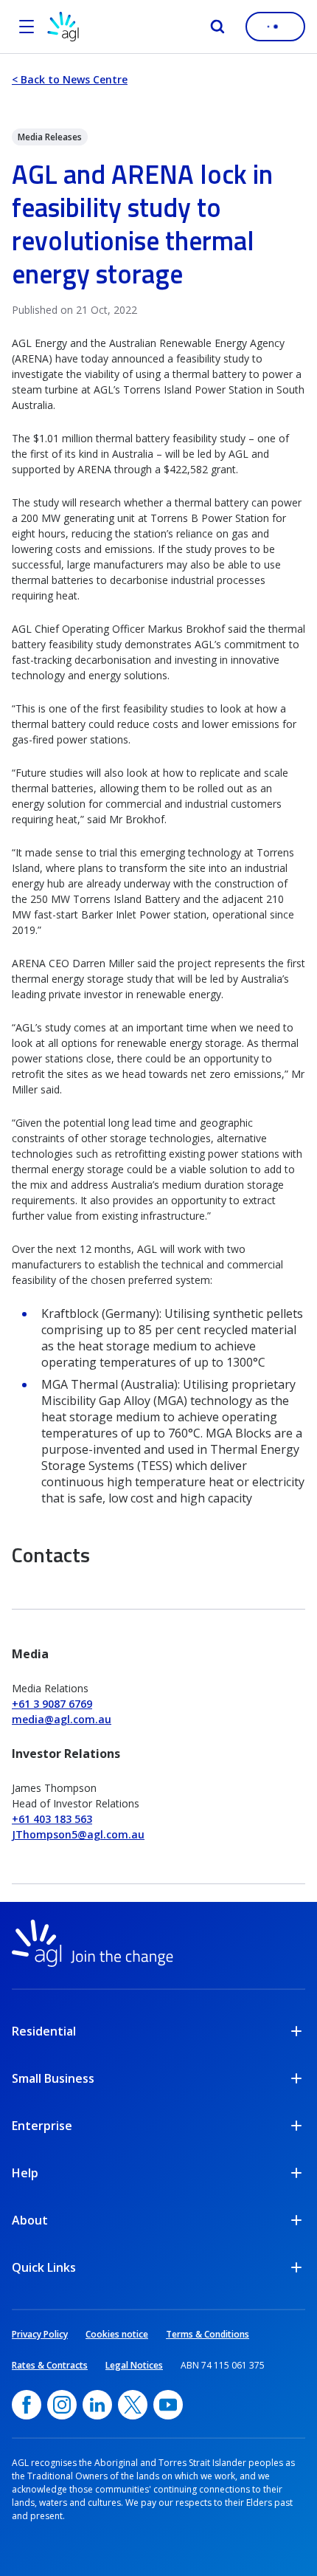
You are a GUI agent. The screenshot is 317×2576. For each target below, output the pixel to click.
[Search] (217, 27)
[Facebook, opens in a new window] (27, 2405)
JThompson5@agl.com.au (78, 1834)
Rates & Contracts (50, 2365)
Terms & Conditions (208, 2334)
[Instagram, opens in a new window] (62, 2405)
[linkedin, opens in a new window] (97, 2405)
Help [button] (25, 2173)
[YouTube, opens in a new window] (168, 2405)
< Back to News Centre (70, 79)
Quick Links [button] (44, 2267)
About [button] (30, 2220)
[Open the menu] (27, 27)
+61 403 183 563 (52, 1819)
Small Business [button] (53, 2078)
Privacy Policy (40, 2334)
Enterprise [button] (42, 2126)
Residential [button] (44, 2031)
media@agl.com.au (62, 1719)
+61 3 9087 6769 (52, 1704)
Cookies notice (117, 2334)
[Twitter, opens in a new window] (133, 2405)
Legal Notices (134, 2365)
